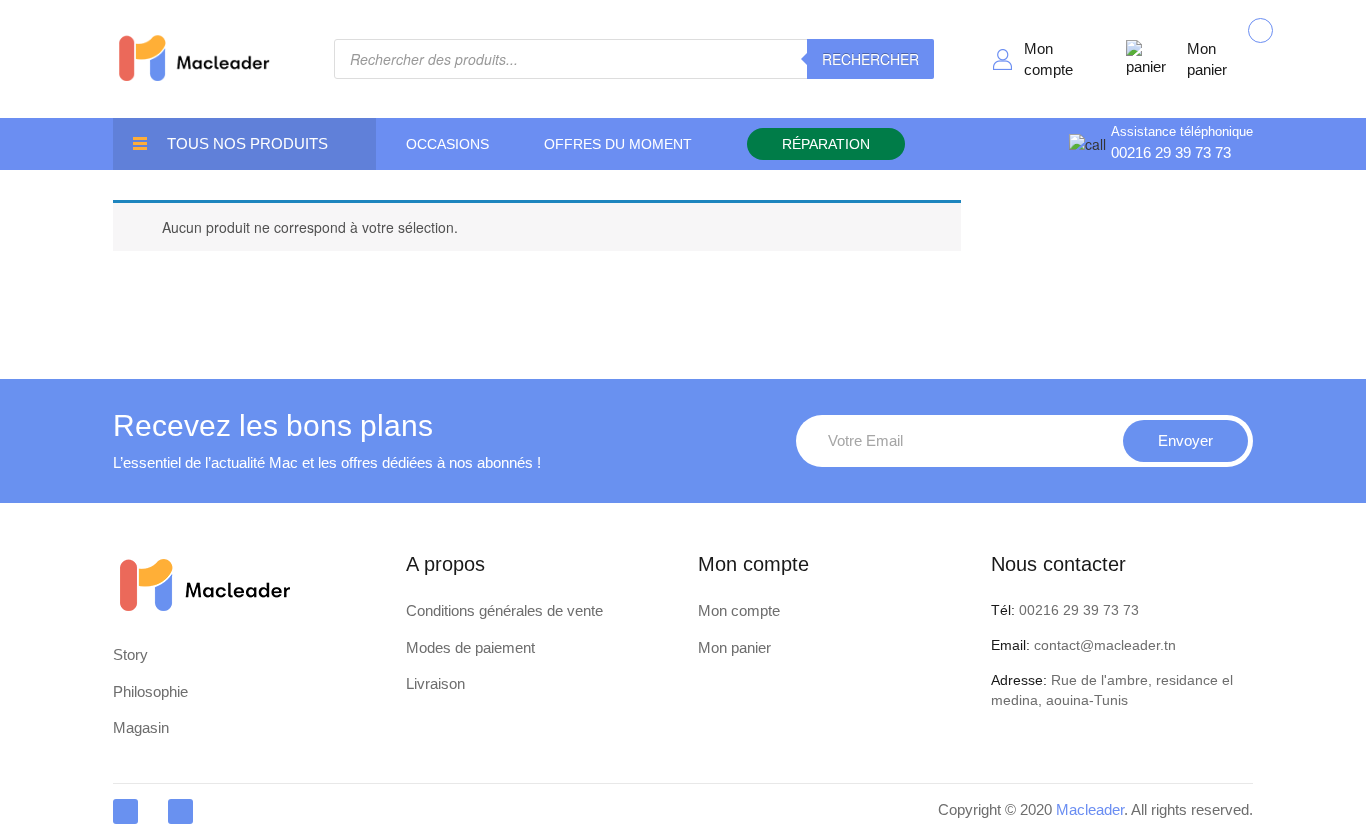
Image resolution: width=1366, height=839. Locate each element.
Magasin (141, 727)
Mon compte (1048, 59)
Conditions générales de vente (504, 610)
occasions (447, 144)
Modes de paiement (470, 647)
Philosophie (150, 691)
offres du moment (618, 144)
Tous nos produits (247, 143)
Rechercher (870, 59)
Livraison (435, 683)
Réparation (826, 144)
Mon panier (1207, 59)
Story (130, 654)
